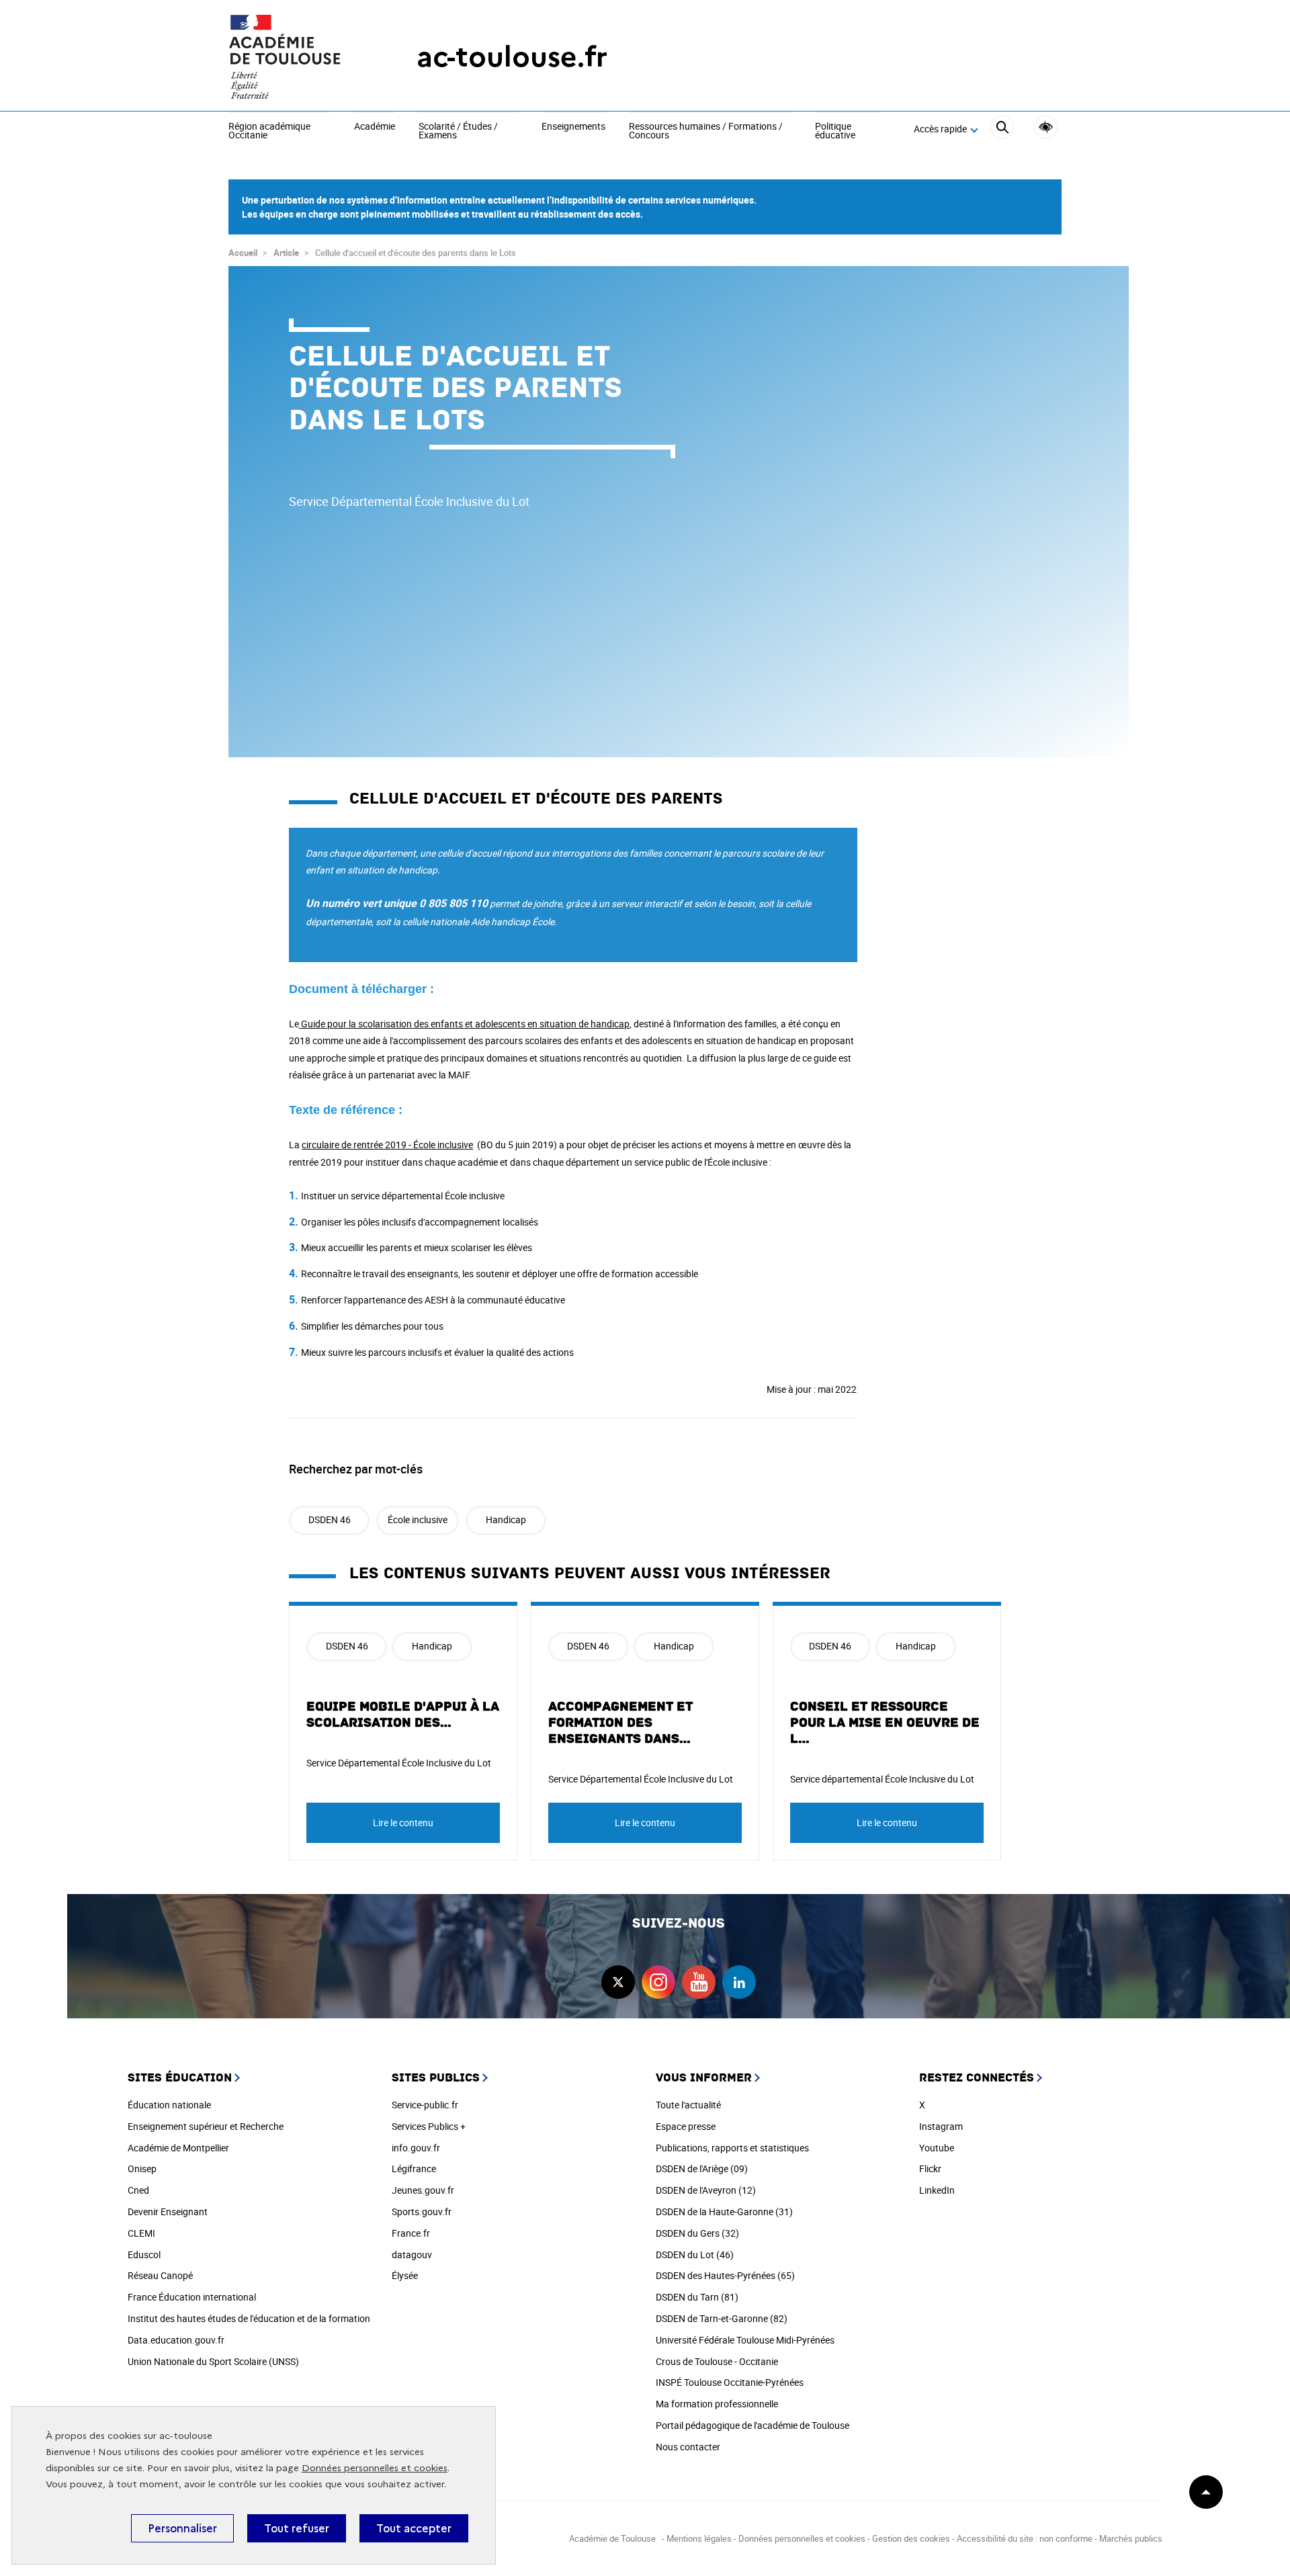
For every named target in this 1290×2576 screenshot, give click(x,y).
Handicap (506, 1519)
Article (286, 253)
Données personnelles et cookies (375, 2468)
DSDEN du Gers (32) (697, 2233)
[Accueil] (296, 57)
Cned (138, 2190)
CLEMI (141, 2233)
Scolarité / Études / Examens (458, 131)
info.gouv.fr (416, 2148)
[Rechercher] (1002, 129)
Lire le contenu (403, 1822)
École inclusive (418, 1519)
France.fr (411, 2233)
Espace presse (686, 2126)
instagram (658, 1982)
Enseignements (573, 127)
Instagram (941, 2126)
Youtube (937, 2148)
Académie (375, 127)
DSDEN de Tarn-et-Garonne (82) (722, 2318)
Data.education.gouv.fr (176, 2340)
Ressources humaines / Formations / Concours (706, 131)
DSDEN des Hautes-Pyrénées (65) (725, 2275)
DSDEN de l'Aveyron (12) (706, 2190)
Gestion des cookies (911, 2538)
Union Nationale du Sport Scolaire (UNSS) (213, 2361)
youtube (699, 1982)
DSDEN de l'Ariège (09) (702, 2169)
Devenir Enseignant (168, 2212)
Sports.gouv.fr (422, 2212)
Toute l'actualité (688, 2105)
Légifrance (414, 2169)
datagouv (412, 2255)
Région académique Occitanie (269, 131)
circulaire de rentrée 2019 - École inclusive (387, 1145)
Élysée (405, 2275)
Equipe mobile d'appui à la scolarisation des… (403, 1715)
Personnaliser (182, 2528)
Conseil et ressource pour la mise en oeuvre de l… (885, 1723)
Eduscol (144, 2255)
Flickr (930, 2169)
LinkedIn (937, 2190)
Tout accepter (414, 2528)
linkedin (739, 1982)
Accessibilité (1046, 127)
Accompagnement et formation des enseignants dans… (620, 1723)
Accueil (243, 253)
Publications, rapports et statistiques (732, 2148)
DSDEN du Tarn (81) (697, 2297)
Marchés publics (1131, 2538)
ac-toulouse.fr (512, 57)
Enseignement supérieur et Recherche (206, 2126)
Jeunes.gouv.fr (423, 2190)
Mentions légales (699, 2538)
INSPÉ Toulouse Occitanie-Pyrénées (730, 2382)
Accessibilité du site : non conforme (1025, 2538)
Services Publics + (429, 2126)
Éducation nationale (169, 2105)
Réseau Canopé (160, 2275)
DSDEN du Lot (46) (695, 2255)
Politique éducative (835, 131)
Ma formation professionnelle (717, 2404)
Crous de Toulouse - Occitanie (717, 2361)
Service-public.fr (425, 2105)
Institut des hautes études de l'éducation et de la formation (249, 2318)
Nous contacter (688, 2447)
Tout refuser (297, 2528)
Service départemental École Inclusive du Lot (882, 1779)
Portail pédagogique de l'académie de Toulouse (752, 2425)
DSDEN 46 (330, 1519)
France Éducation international (192, 2297)
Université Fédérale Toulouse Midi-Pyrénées (745, 2340)
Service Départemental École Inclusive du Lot (399, 1763)
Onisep (142, 2169)
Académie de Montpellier (178, 2148)
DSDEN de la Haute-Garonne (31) (724, 2212)
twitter (618, 1982)
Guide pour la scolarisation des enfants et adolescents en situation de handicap (464, 1024)
